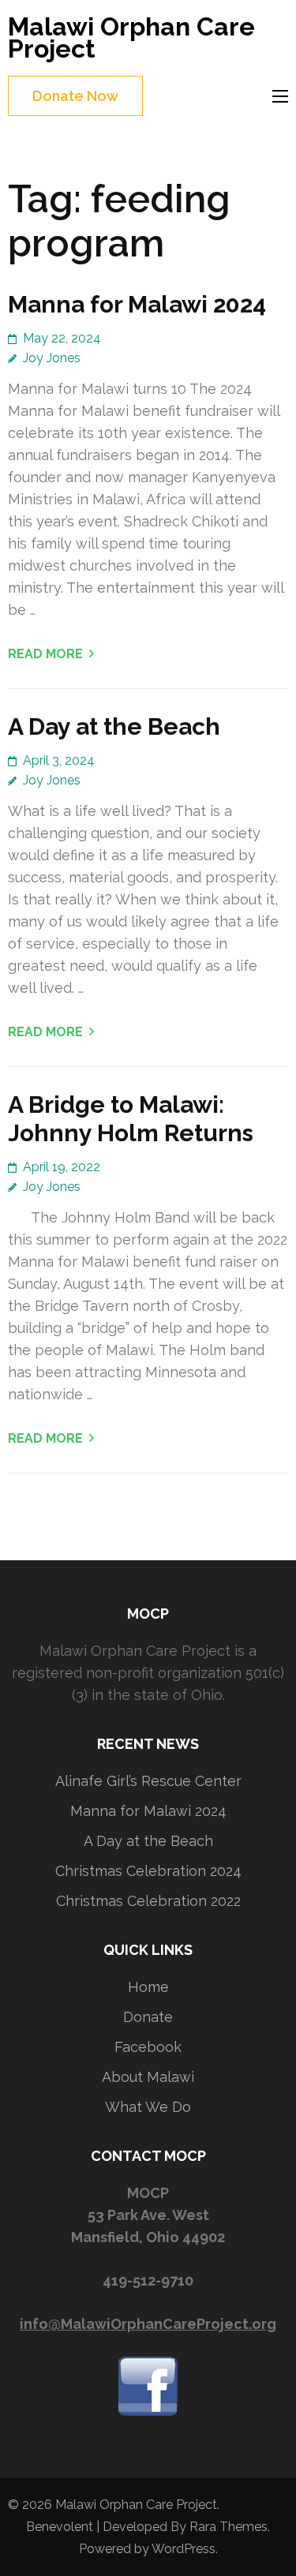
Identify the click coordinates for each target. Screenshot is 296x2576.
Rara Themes (229, 2527)
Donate (148, 2017)
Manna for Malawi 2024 (137, 304)
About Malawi (148, 2077)
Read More (45, 654)
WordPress (184, 2549)
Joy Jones (52, 358)
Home (148, 1987)
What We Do (148, 2107)
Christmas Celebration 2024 (148, 1871)
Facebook (148, 2047)
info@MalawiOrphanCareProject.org (148, 2324)
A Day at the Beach (114, 726)
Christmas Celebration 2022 (148, 1901)
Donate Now (75, 96)
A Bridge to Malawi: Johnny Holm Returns (131, 1119)
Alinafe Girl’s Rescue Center (148, 1781)
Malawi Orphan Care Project (131, 37)
